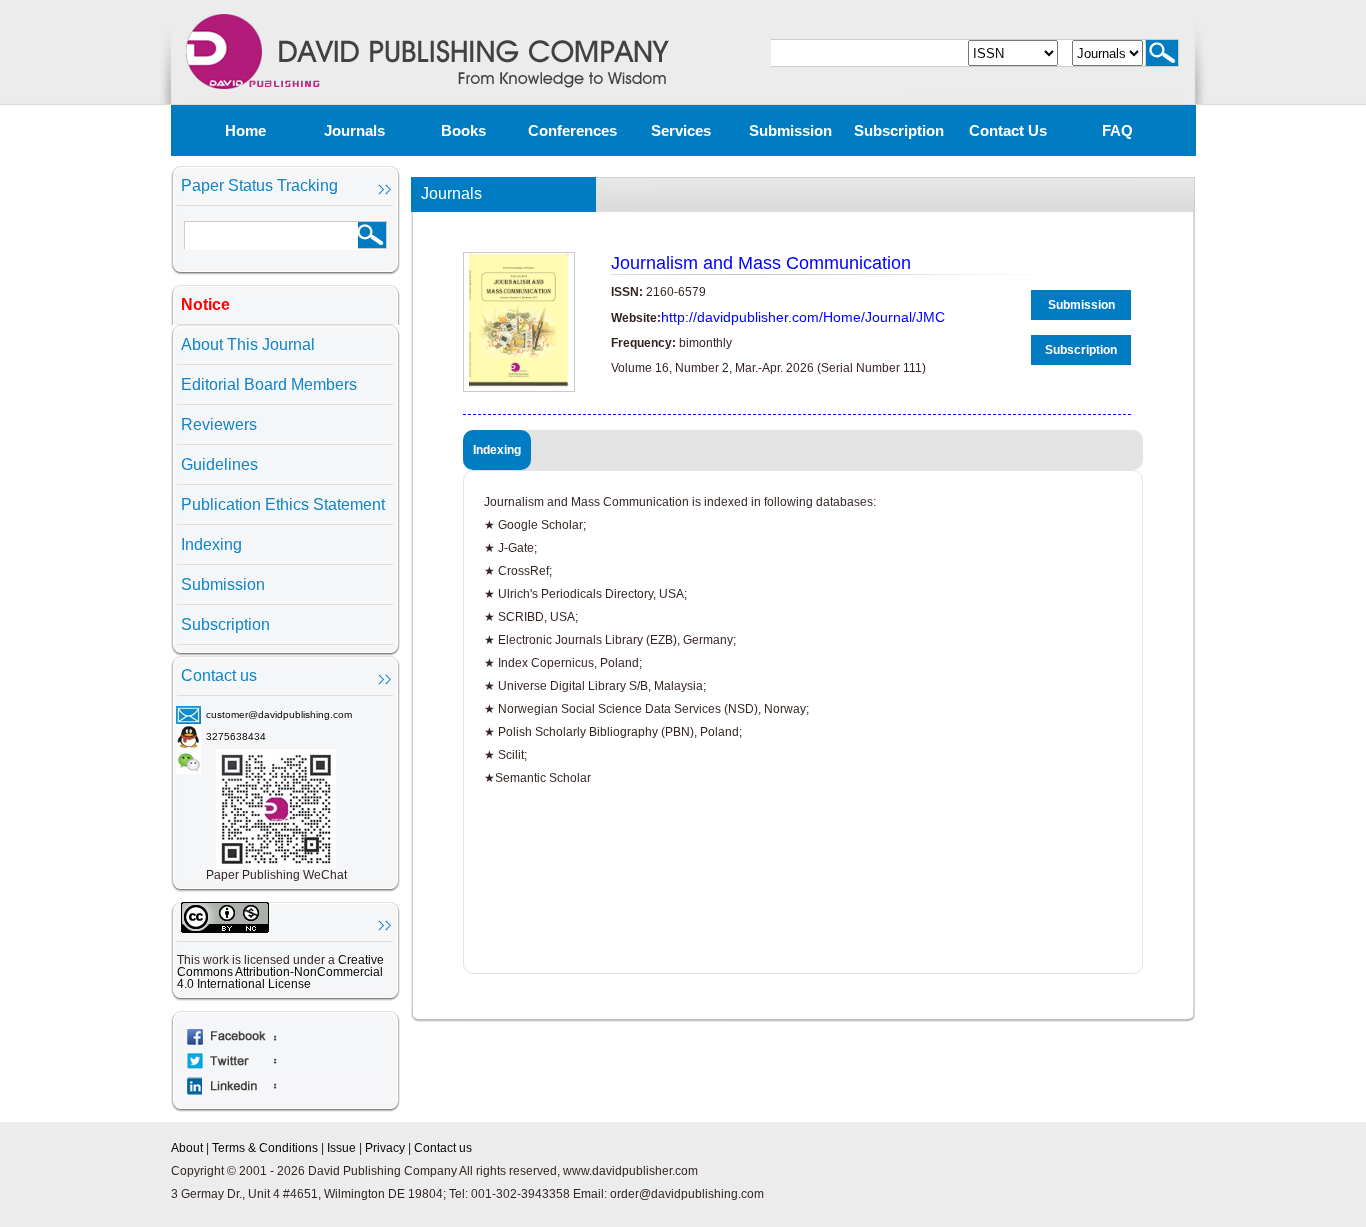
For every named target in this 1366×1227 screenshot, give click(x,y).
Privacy (385, 1148)
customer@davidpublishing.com (279, 714)
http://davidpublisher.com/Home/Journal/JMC (803, 317)
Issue (341, 1148)
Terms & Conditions (265, 1148)
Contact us (1008, 130)
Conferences (572, 130)
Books (463, 130)
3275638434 (236, 736)
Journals (354, 130)
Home (245, 130)
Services (681, 130)
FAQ (1117, 130)
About (187, 1148)
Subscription (899, 130)
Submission (790, 130)
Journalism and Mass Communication (761, 263)
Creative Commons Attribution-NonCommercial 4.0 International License (280, 972)
